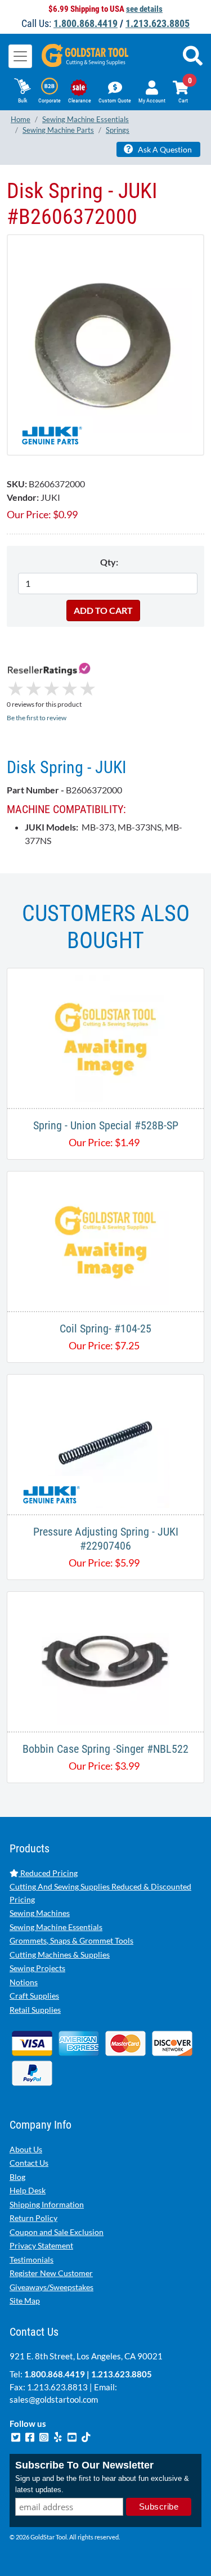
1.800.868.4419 (86, 23)
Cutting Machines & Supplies (60, 1955)
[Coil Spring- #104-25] (105, 1240)
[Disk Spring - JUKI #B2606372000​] (105, 345)
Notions (24, 1982)
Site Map (25, 2301)
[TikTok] (86, 2436)
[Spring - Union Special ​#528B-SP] (105, 1037)
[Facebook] (31, 2436)
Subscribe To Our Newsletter (84, 2465)
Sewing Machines (40, 1913)
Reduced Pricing (48, 1873)
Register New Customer (51, 2273)
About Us (26, 2149)
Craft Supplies (34, 1996)
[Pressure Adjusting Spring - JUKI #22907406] (105, 1443)
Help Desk (28, 2190)
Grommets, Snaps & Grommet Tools (71, 1940)
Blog (17, 2177)
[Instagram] (45, 2436)
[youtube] (73, 2436)
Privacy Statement (41, 2245)
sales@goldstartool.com (54, 2399)
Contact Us (29, 2163)
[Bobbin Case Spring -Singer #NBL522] (105, 1660)
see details (144, 9)
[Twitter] (17, 2436)
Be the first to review (37, 718)
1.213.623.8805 (158, 23)
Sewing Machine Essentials (56, 1927)
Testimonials (32, 2259)
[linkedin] (59, 2436)
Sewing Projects (37, 1968)
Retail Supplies (35, 2010)
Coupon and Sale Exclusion (57, 2232)
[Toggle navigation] (20, 56)
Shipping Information (47, 2204)
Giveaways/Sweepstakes (51, 2287)
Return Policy (33, 2218)
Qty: (109, 562)
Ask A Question (164, 149)
